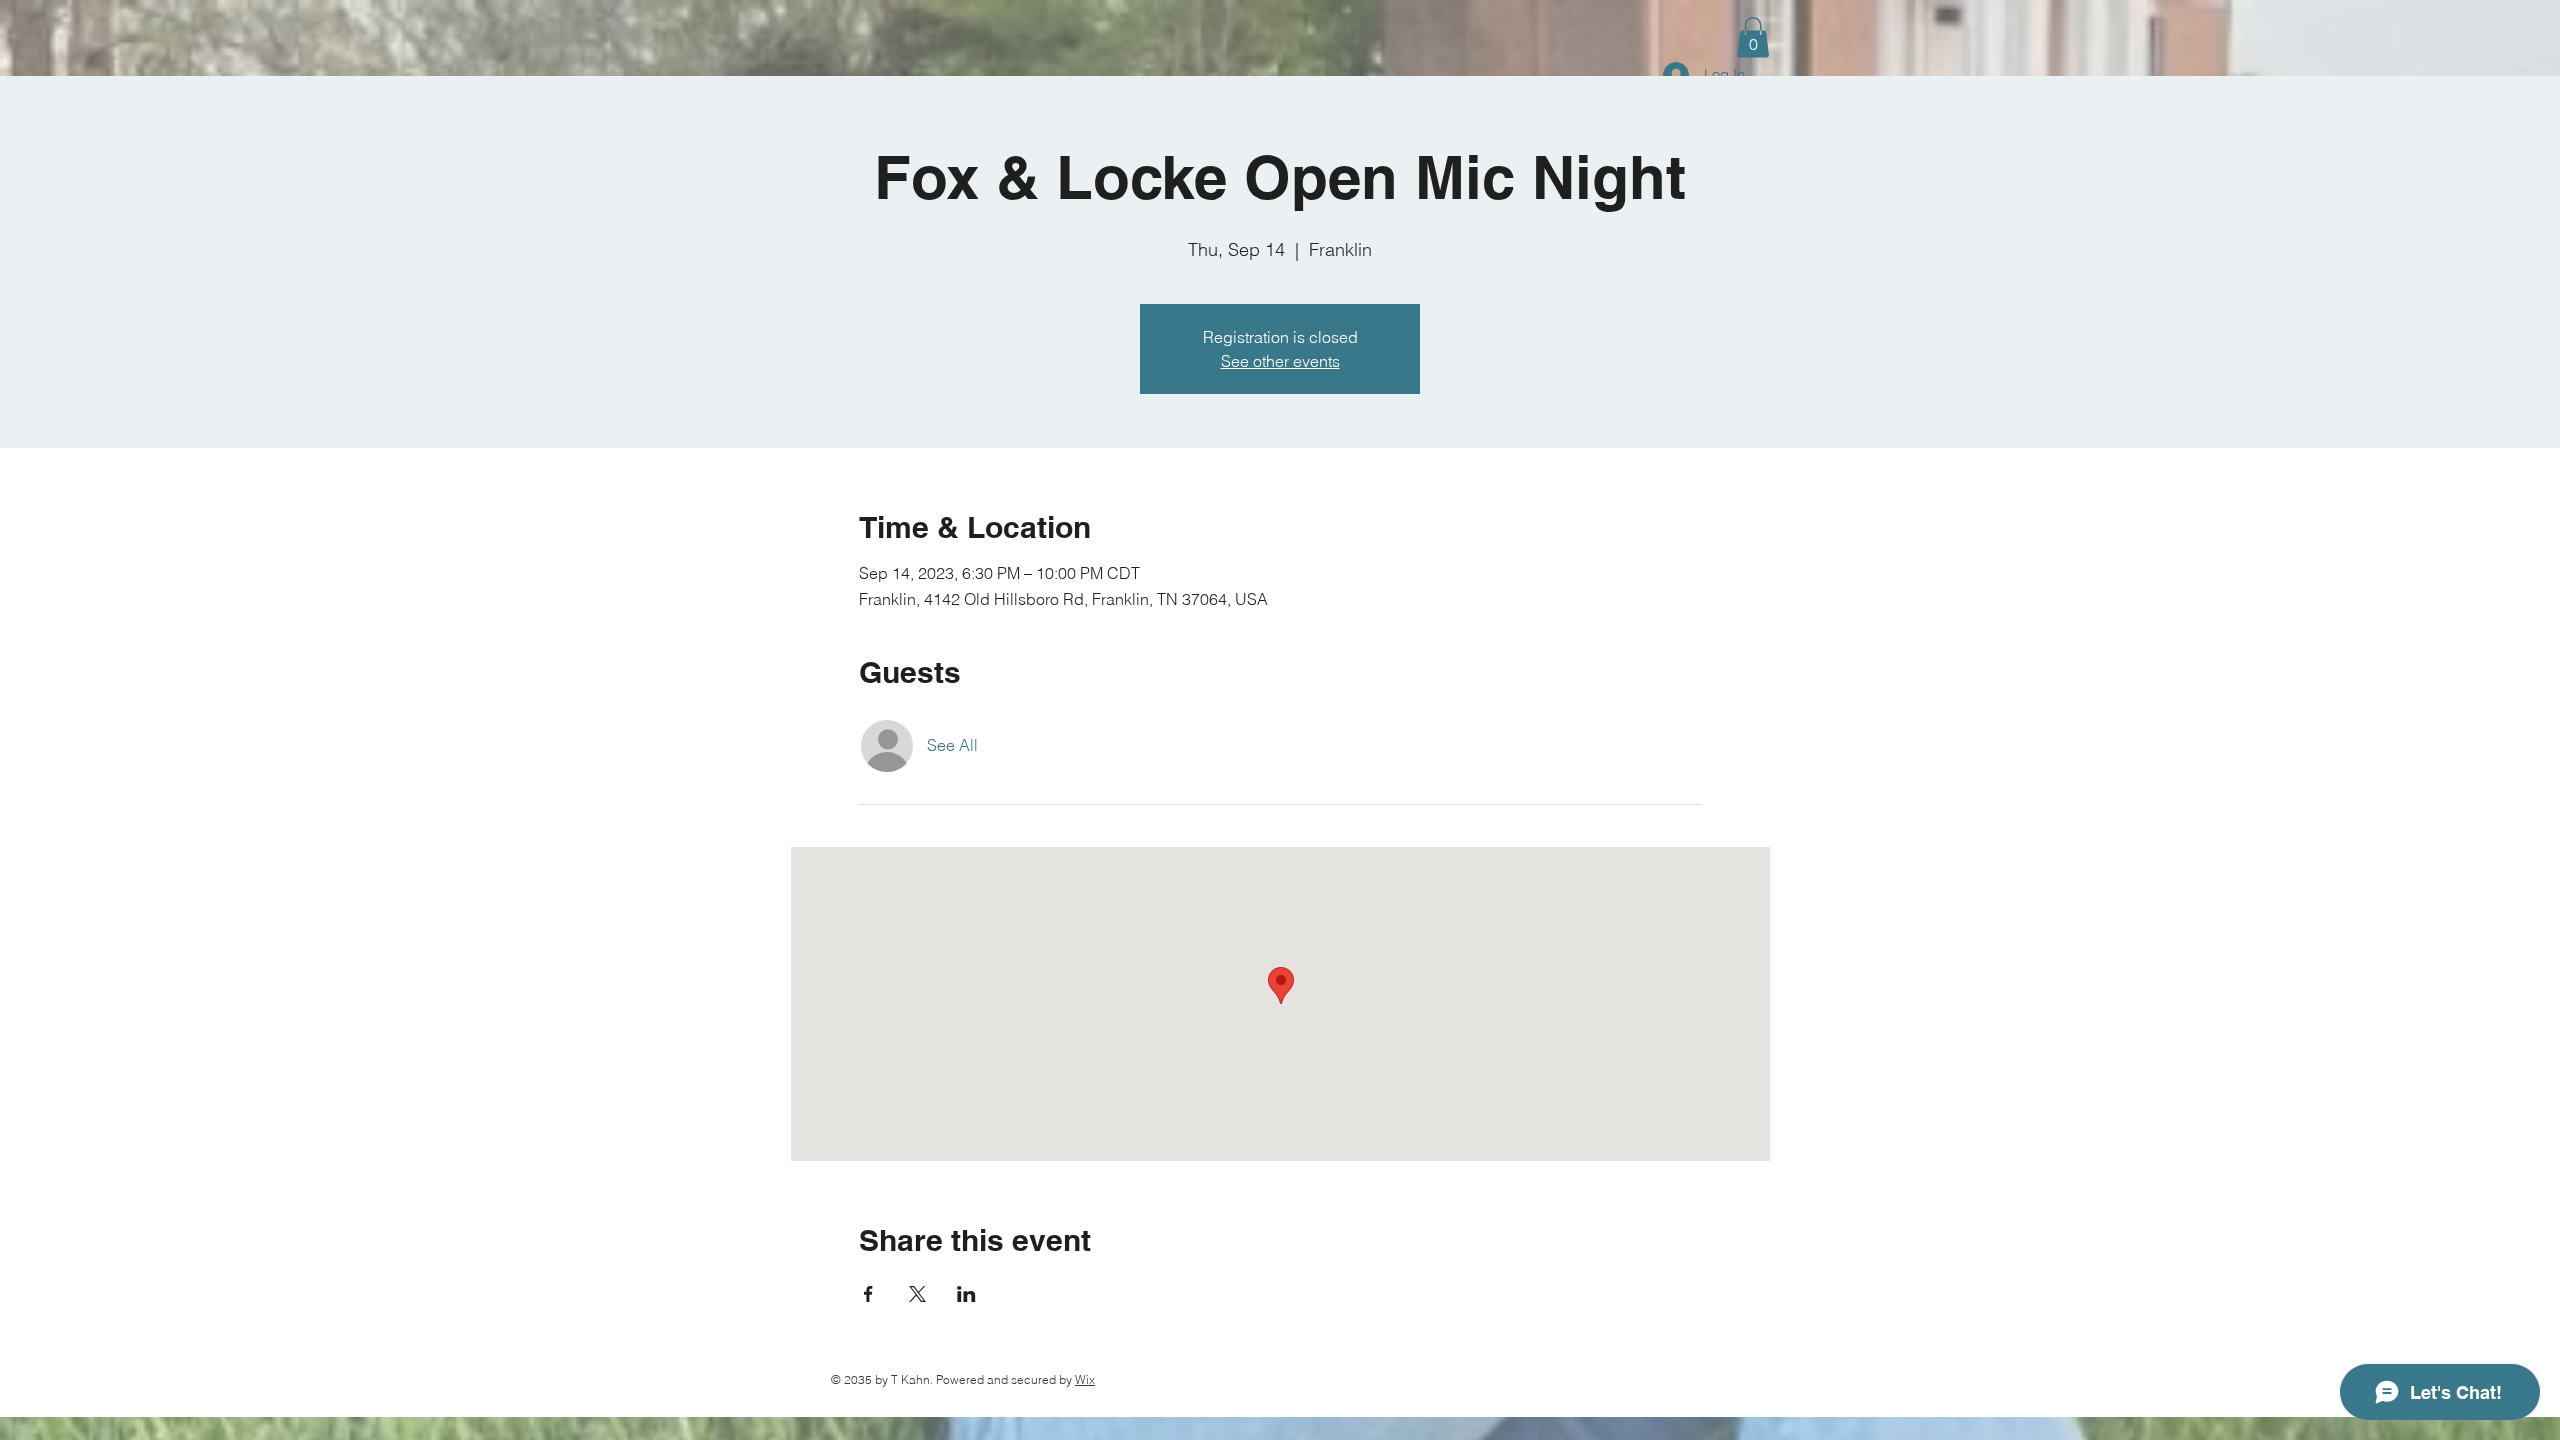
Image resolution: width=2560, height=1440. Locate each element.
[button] (1753, 37)
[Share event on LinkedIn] (966, 1294)
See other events (1280, 361)
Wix (1085, 1379)
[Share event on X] (917, 1294)
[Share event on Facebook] (868, 1294)
